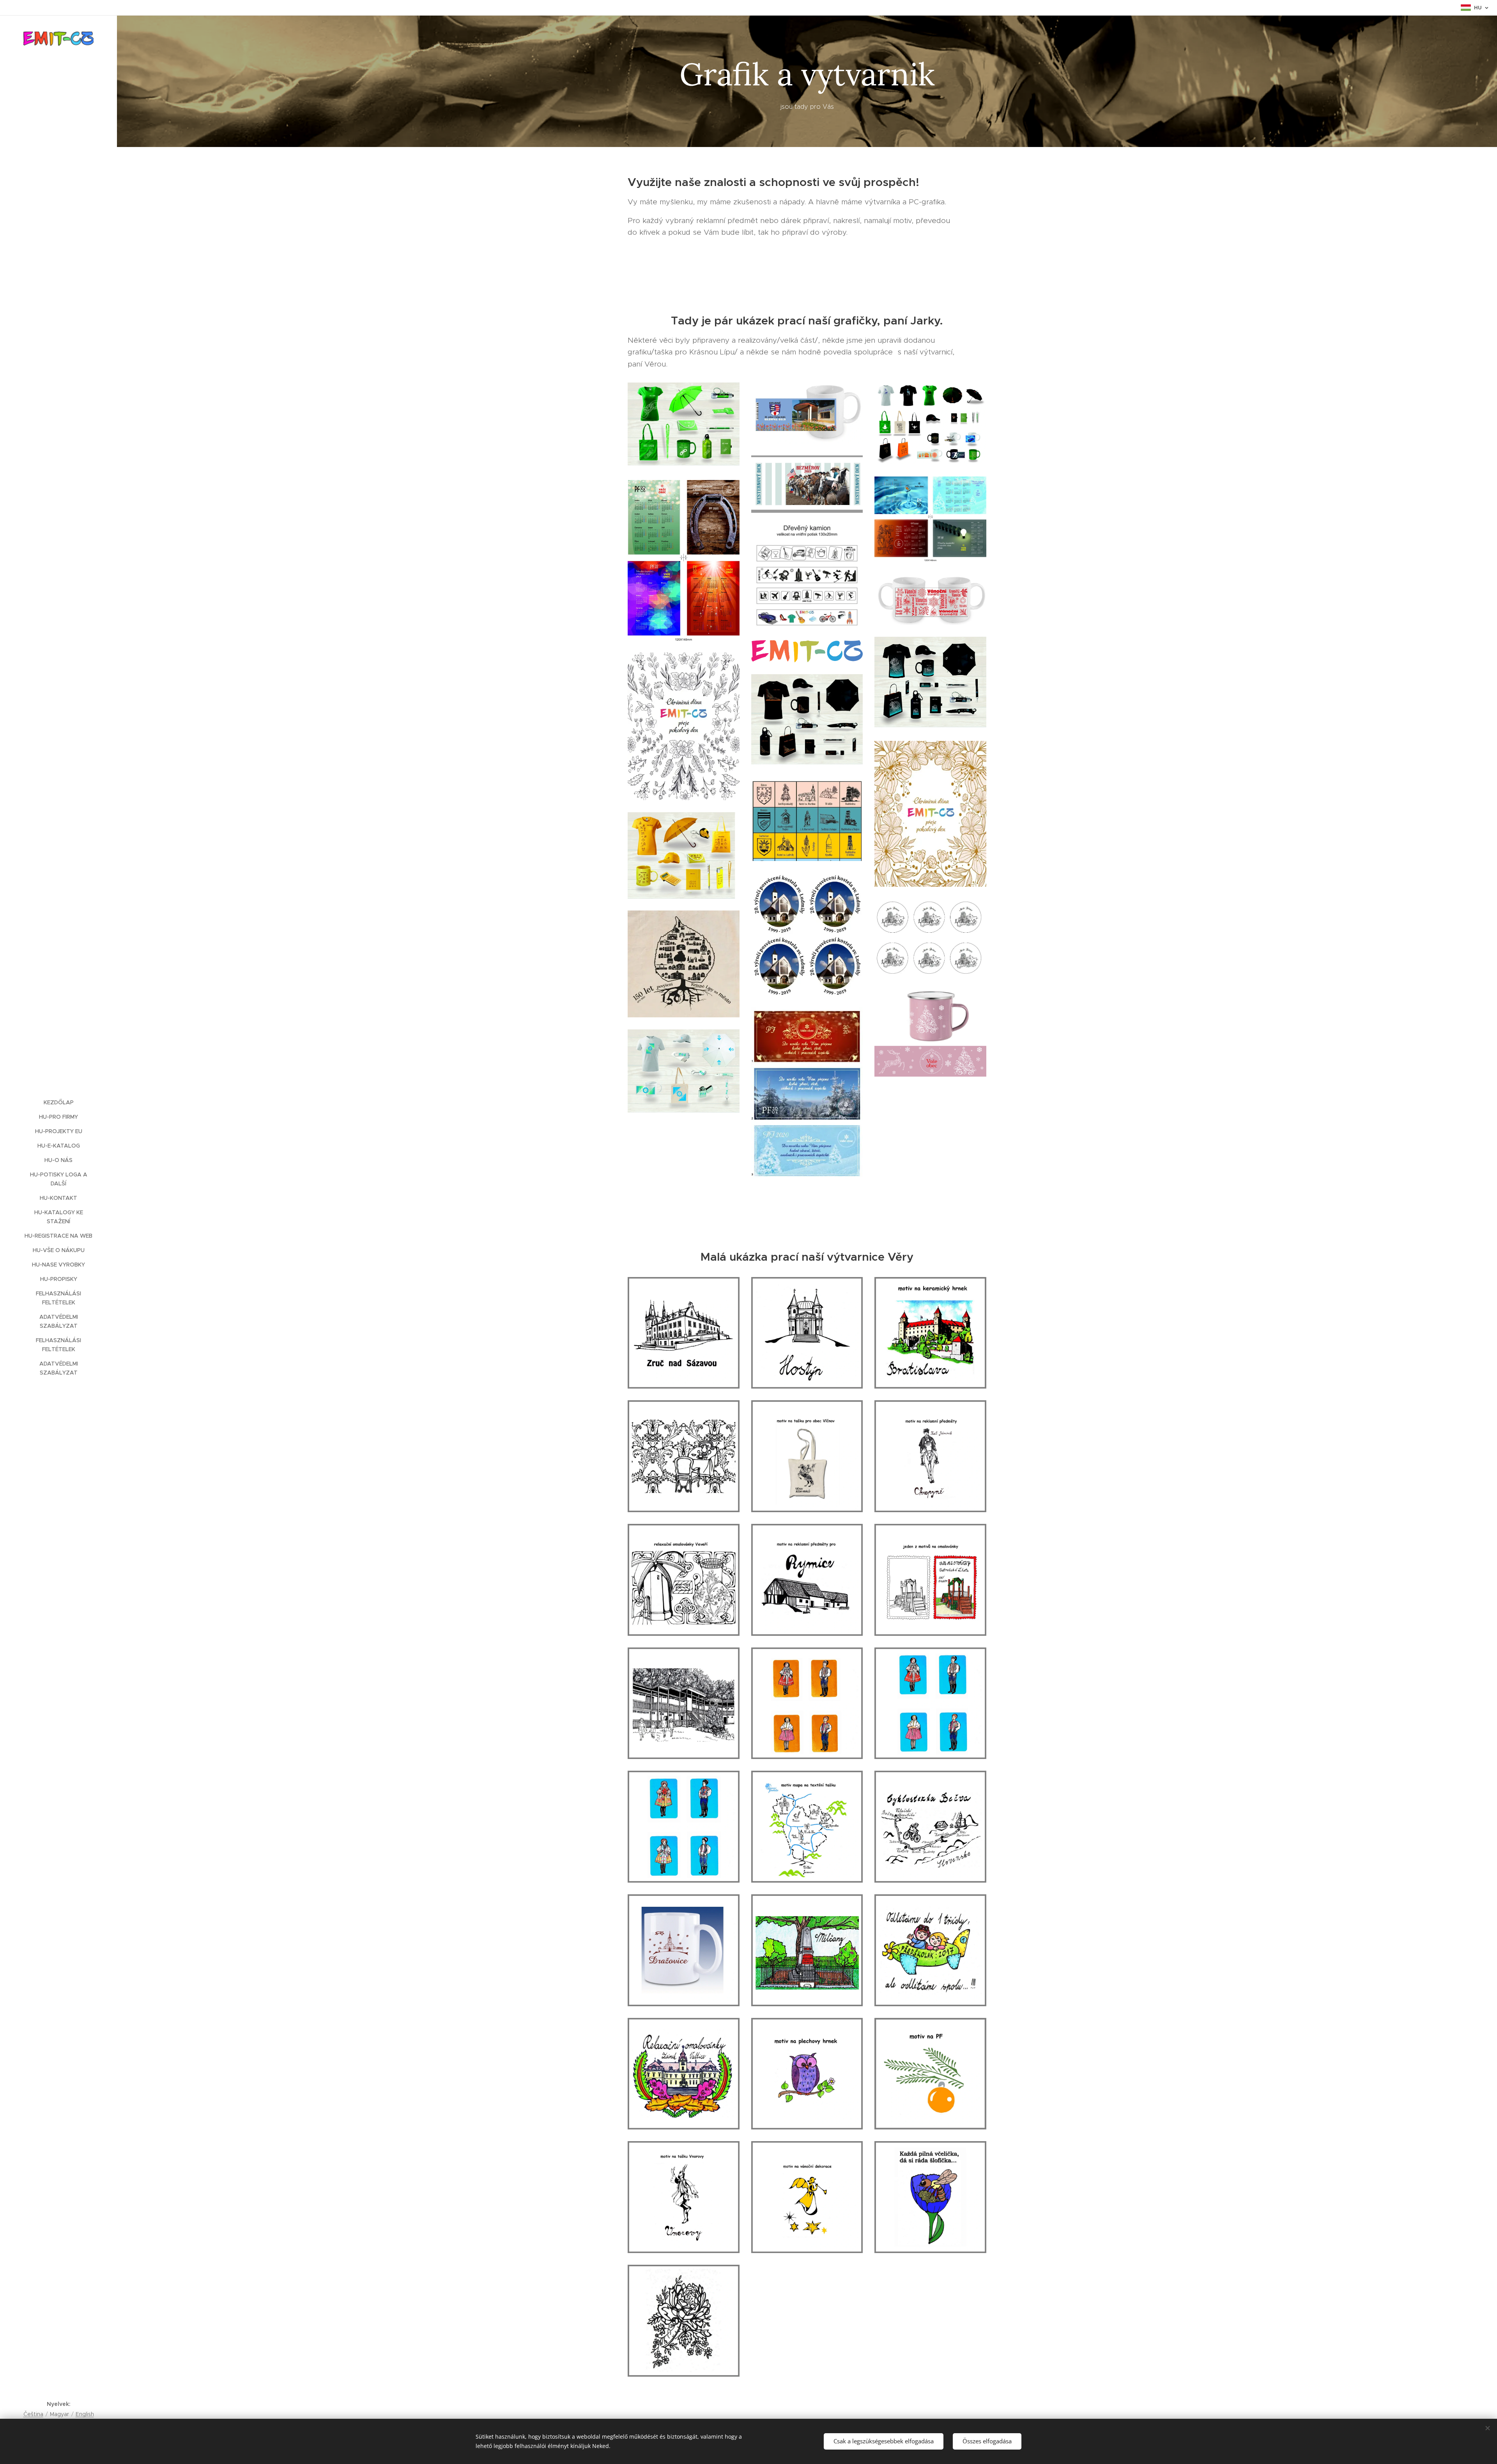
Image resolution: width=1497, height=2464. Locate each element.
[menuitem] (58, 1103)
